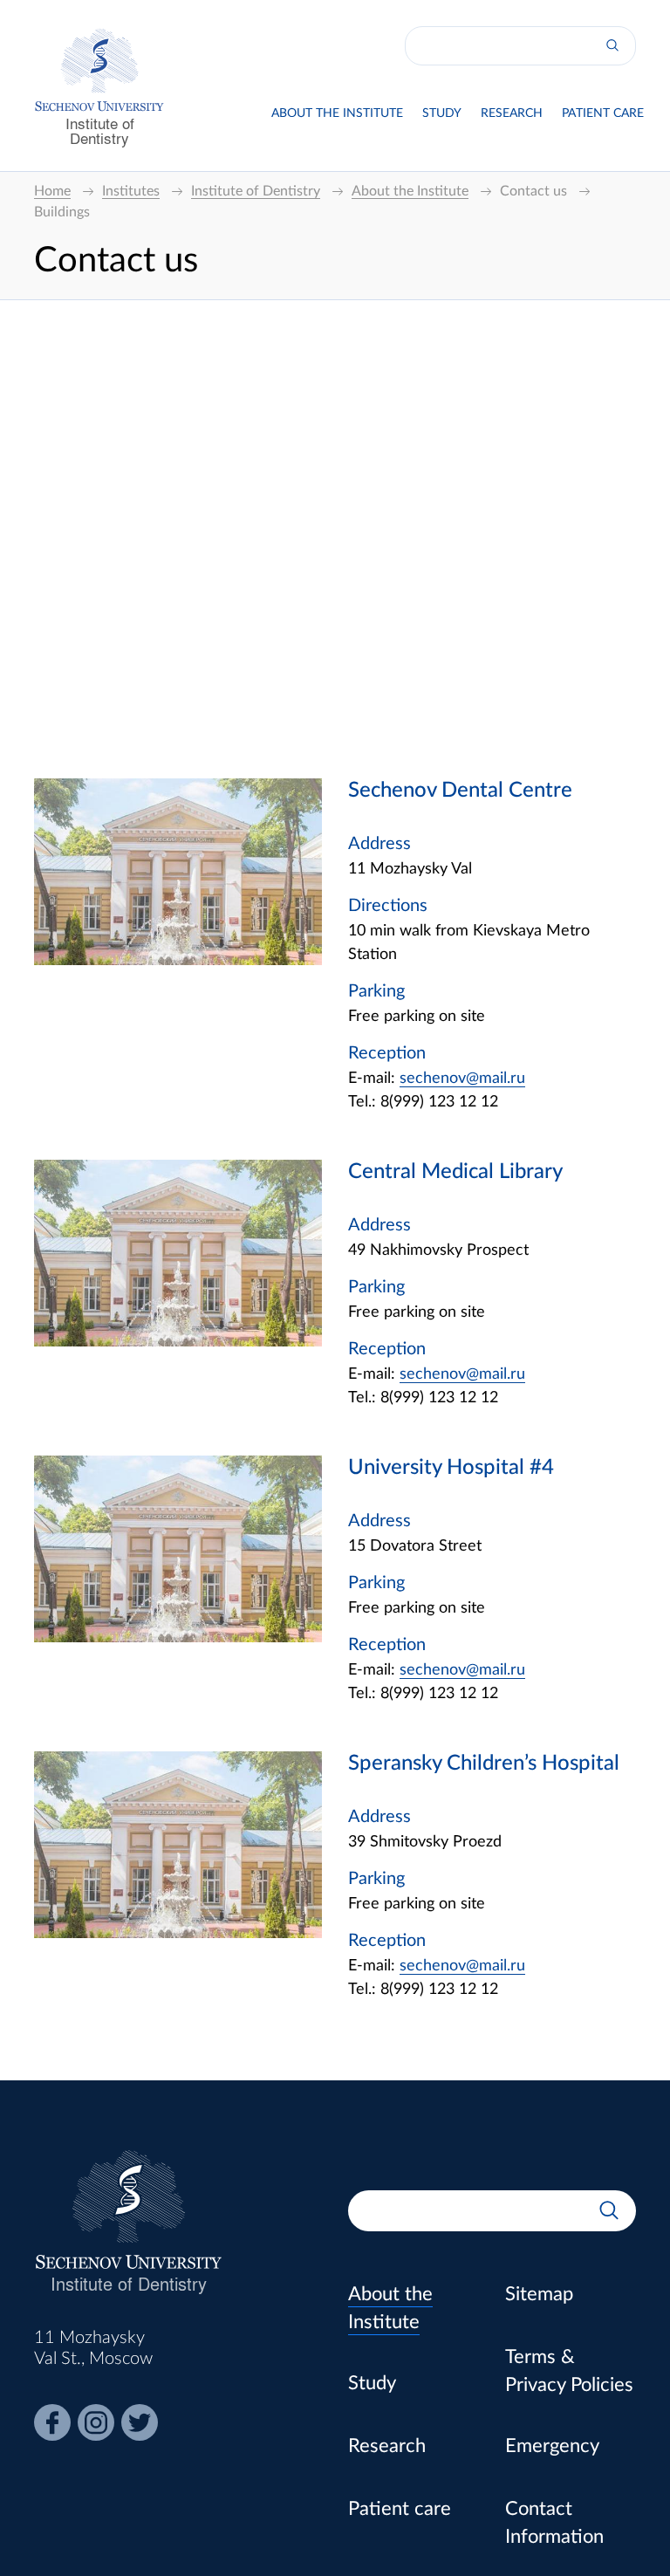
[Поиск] (612, 46)
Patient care (603, 113)
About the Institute (337, 113)
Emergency (552, 2446)
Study (442, 113)
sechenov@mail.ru (462, 1079)
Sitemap (539, 2294)
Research (512, 113)
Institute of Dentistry (100, 130)
